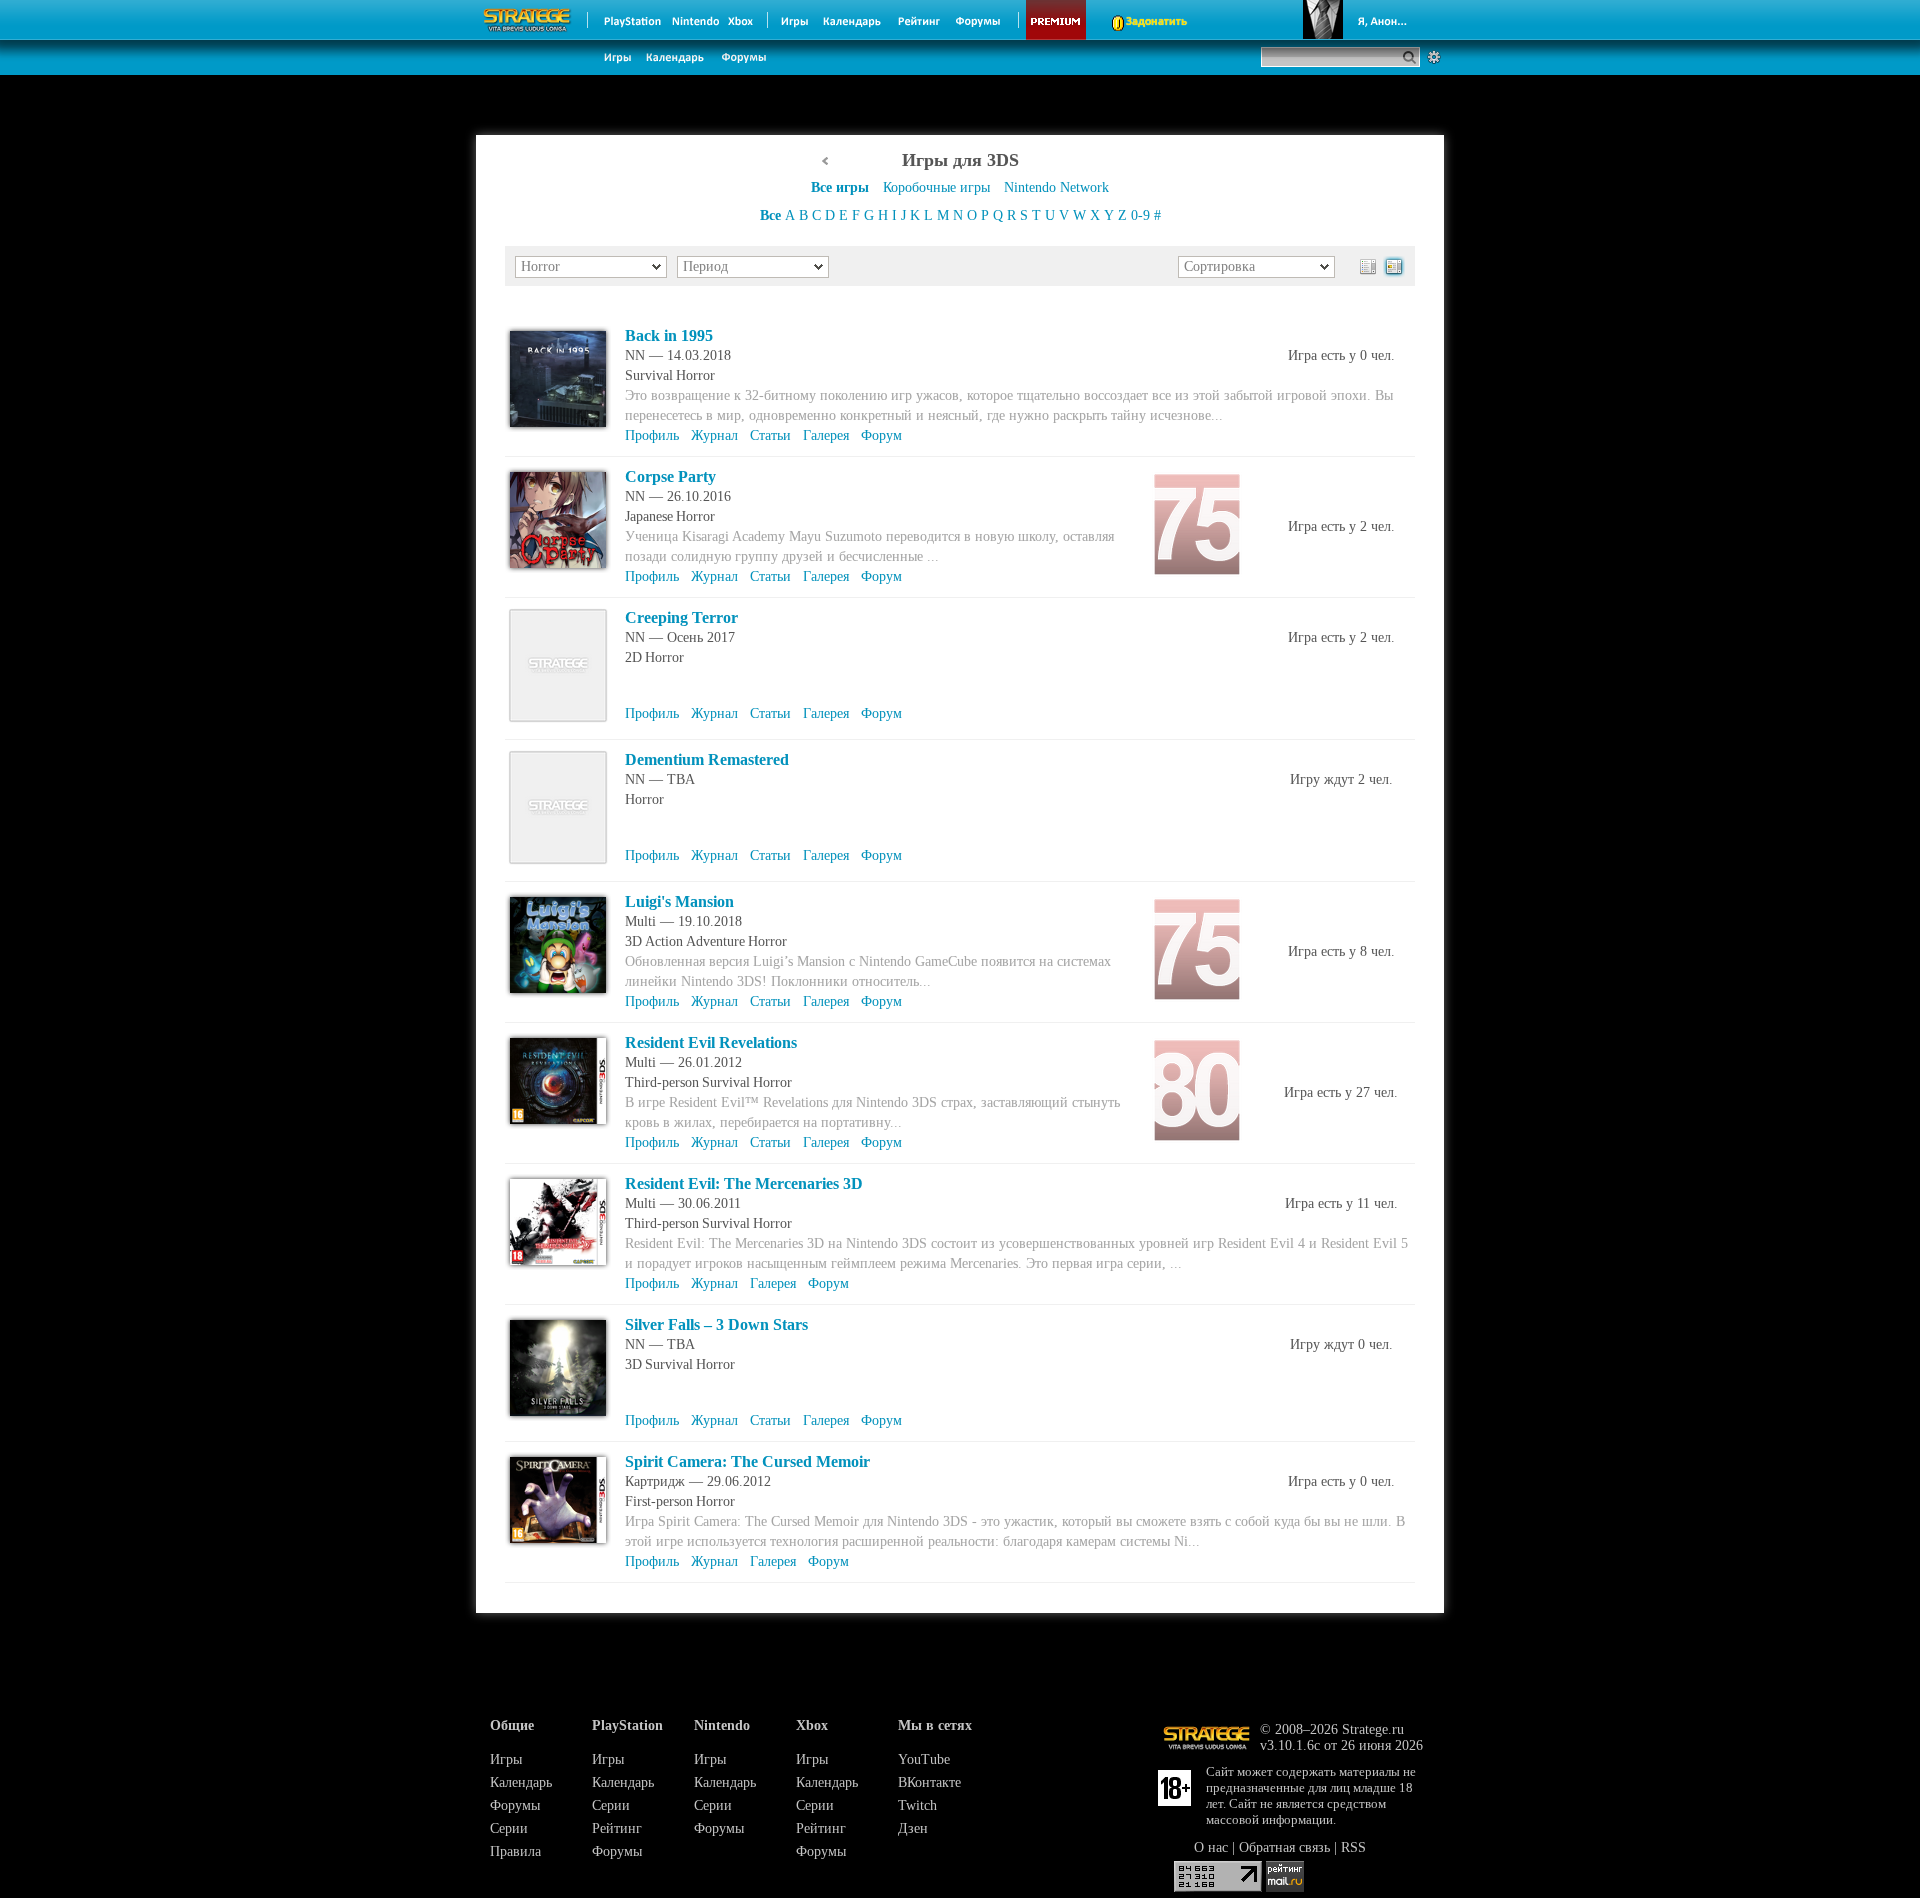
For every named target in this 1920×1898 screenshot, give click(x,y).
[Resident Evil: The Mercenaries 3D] (558, 1265)
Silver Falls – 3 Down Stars (716, 1324)
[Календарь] (852, 20)
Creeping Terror (681, 617)
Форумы (515, 1805)
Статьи (770, 435)
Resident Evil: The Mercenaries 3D (744, 1183)
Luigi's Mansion (679, 901)
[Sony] (631, 20)
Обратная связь (1284, 1847)
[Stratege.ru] (527, 20)
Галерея (826, 435)
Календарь (521, 1782)
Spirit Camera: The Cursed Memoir (747, 1461)
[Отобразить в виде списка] (1394, 267)
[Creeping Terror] (558, 718)
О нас (1211, 1847)
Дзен (913, 1828)
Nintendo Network (1056, 187)
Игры (506, 1759)
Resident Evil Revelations (711, 1042)
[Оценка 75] (1197, 524)
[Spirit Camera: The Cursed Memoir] (558, 1543)
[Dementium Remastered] (558, 860)
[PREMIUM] (1056, 20)
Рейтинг (617, 1828)
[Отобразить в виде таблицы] (1368, 267)
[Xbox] (742, 20)
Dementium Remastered (707, 759)
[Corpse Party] (558, 568)
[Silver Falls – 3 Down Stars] (558, 1416)
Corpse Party (670, 476)
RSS (1353, 1847)
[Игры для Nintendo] (825, 161)
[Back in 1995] (558, 427)
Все (770, 215)
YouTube (924, 1759)
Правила (515, 1851)
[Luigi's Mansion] (558, 993)
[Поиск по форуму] (1434, 57)
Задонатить (1156, 22)
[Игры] (795, 20)
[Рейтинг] (918, 20)
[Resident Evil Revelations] (558, 1124)
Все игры (840, 187)
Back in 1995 (669, 335)
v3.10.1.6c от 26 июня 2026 (1341, 1745)
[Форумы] (979, 20)
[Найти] (1413, 57)
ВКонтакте (929, 1782)
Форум (881, 435)
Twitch (917, 1805)
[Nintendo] (696, 20)
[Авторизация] (1358, 20)
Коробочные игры (936, 187)
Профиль (652, 435)
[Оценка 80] (1197, 1090)
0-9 (1140, 215)
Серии (509, 1828)
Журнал (714, 435)
